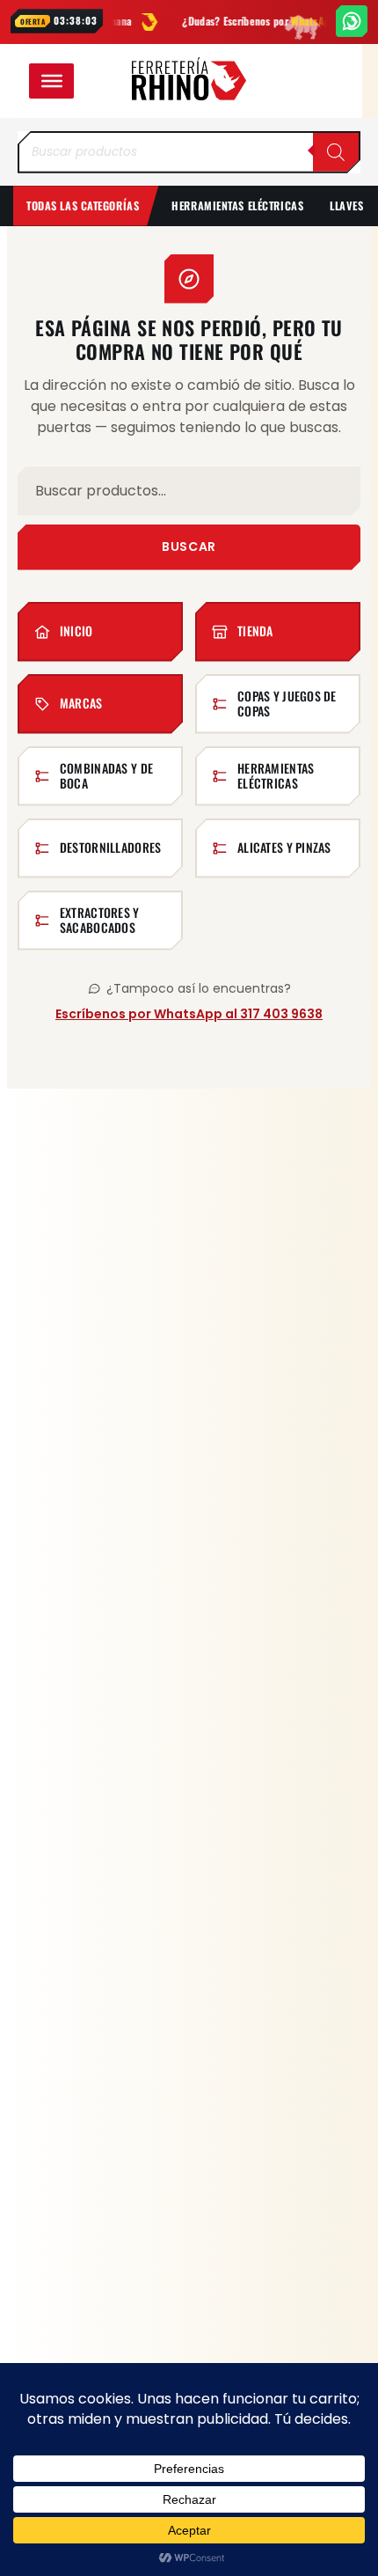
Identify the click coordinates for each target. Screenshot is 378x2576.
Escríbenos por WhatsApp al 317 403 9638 (189, 1014)
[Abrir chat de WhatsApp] (352, 21)
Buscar (189, 547)
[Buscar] (336, 152)
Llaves (346, 205)
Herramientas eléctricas (237, 205)
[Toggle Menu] (52, 81)
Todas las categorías (83, 205)
